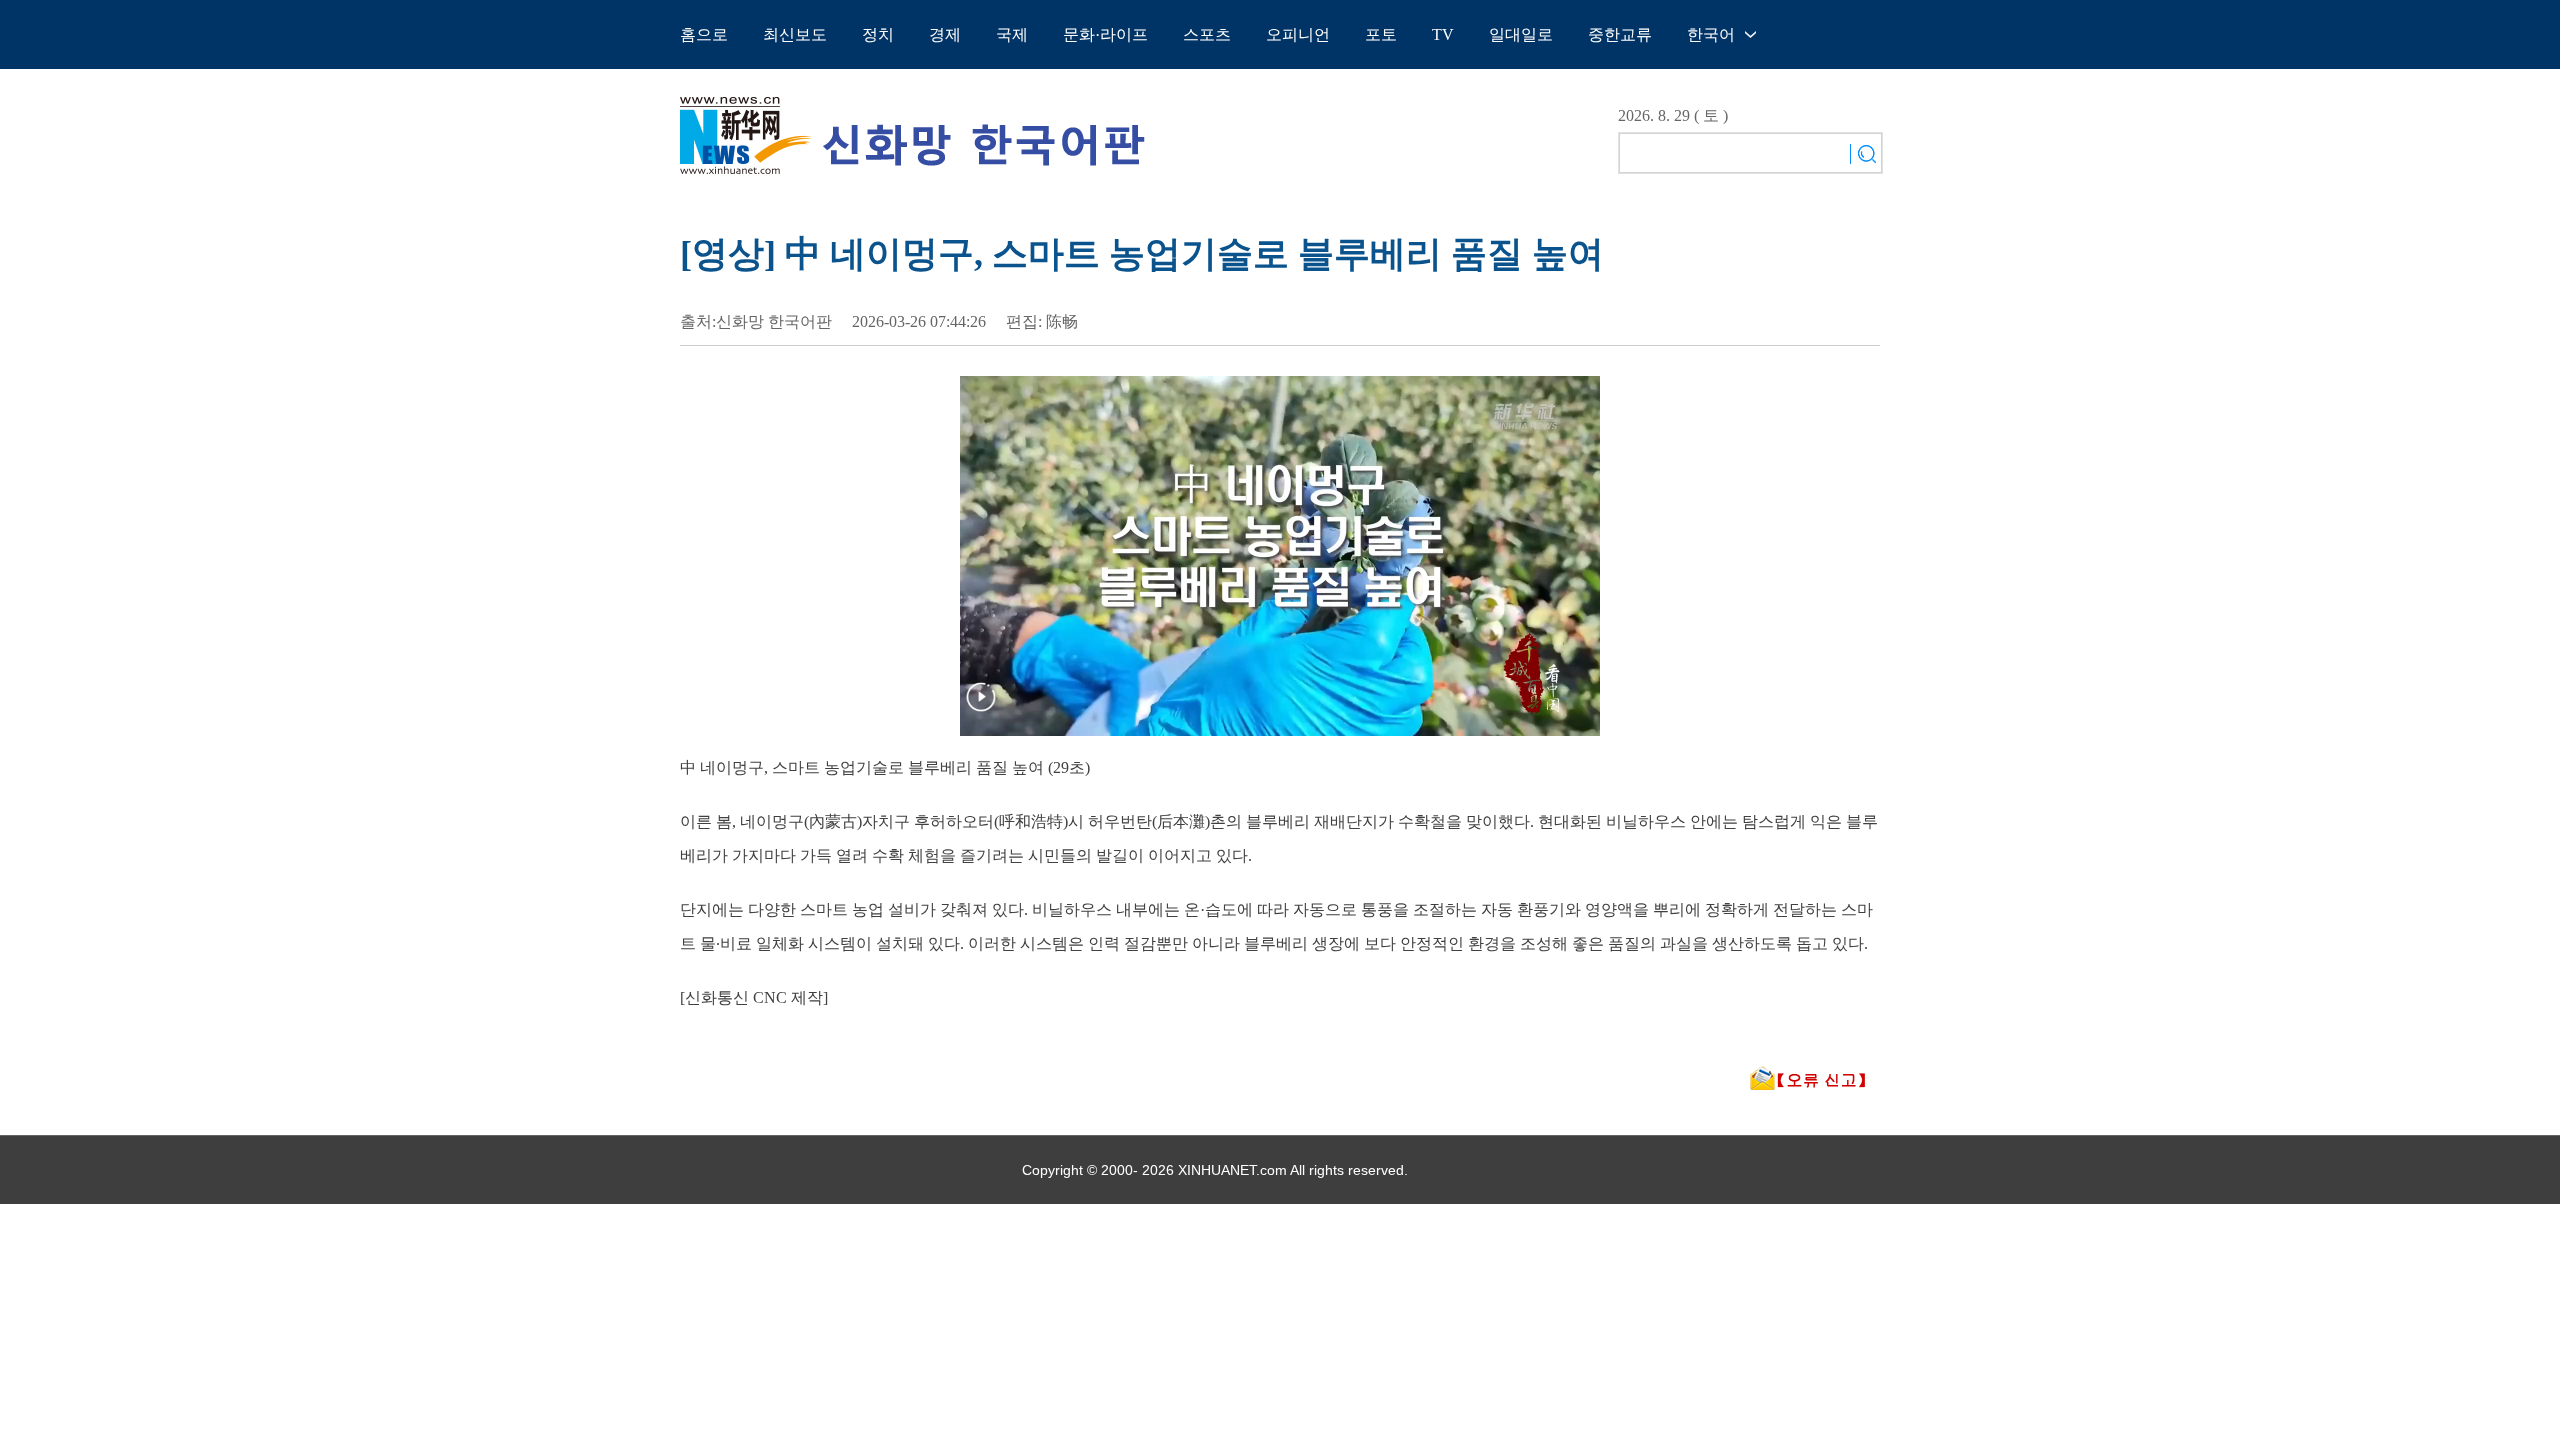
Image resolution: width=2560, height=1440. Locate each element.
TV (1443, 34)
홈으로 (704, 34)
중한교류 (1620, 34)
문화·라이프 (1105, 34)
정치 (878, 34)
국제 (1012, 34)
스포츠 (1207, 34)
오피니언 (1298, 34)
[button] (981, 709)
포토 (1381, 34)
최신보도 (795, 34)
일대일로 (1521, 34)
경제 (945, 34)
